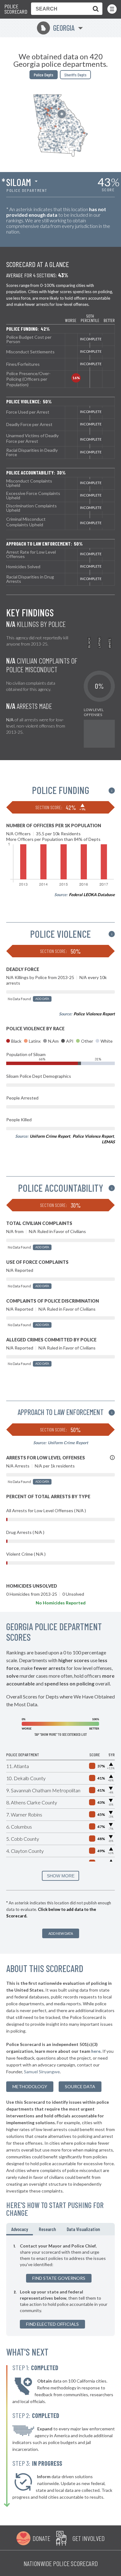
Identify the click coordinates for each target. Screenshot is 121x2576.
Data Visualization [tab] (83, 2229)
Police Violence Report (94, 1014)
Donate (41, 2538)
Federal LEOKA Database (92, 895)
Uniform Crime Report (50, 1136)
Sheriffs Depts (75, 75)
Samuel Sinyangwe (42, 2072)
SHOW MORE (61, 1876)
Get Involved (88, 2538)
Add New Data (61, 1933)
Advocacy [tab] (20, 2229)
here (96, 2051)
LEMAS (108, 1142)
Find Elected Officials (52, 2324)
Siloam (19, 182)
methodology (30, 2086)
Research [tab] (47, 2229)
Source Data (80, 2086)
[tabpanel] (60, 2286)
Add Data (42, 999)
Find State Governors (59, 2278)
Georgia (58, 28)
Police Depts (44, 75)
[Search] (94, 9)
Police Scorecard (16, 9)
